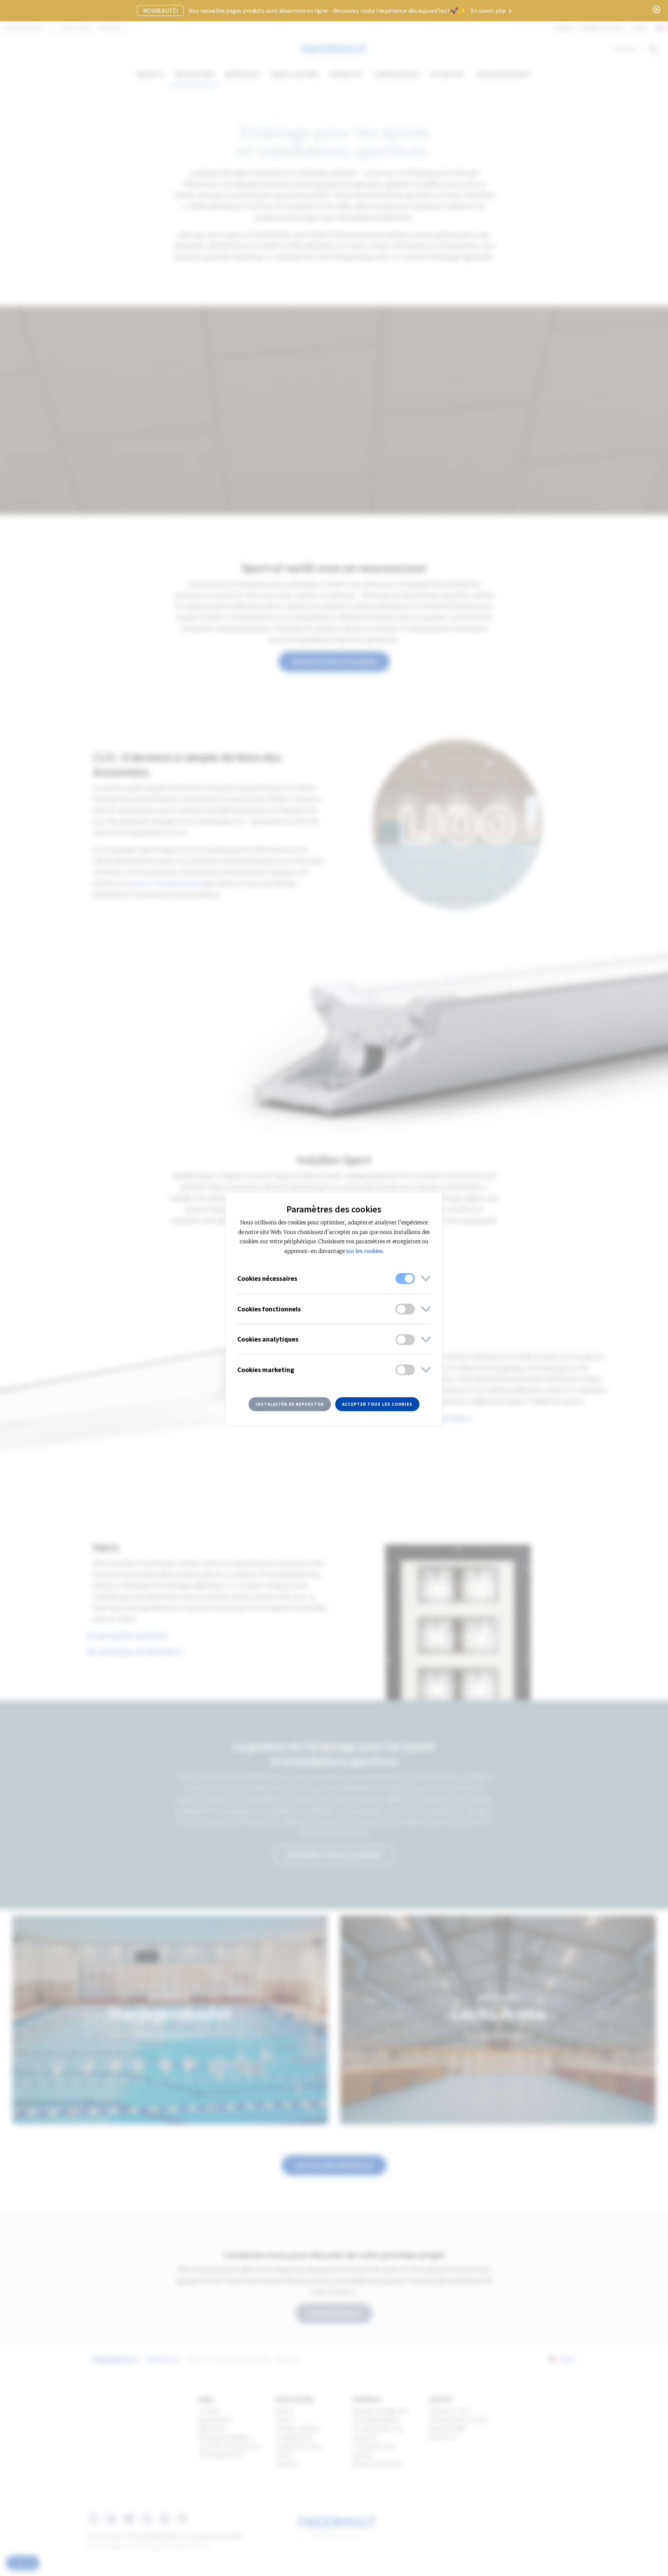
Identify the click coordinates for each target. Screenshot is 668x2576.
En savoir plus (489, 10)
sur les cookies (364, 1251)
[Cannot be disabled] (405, 1279)
